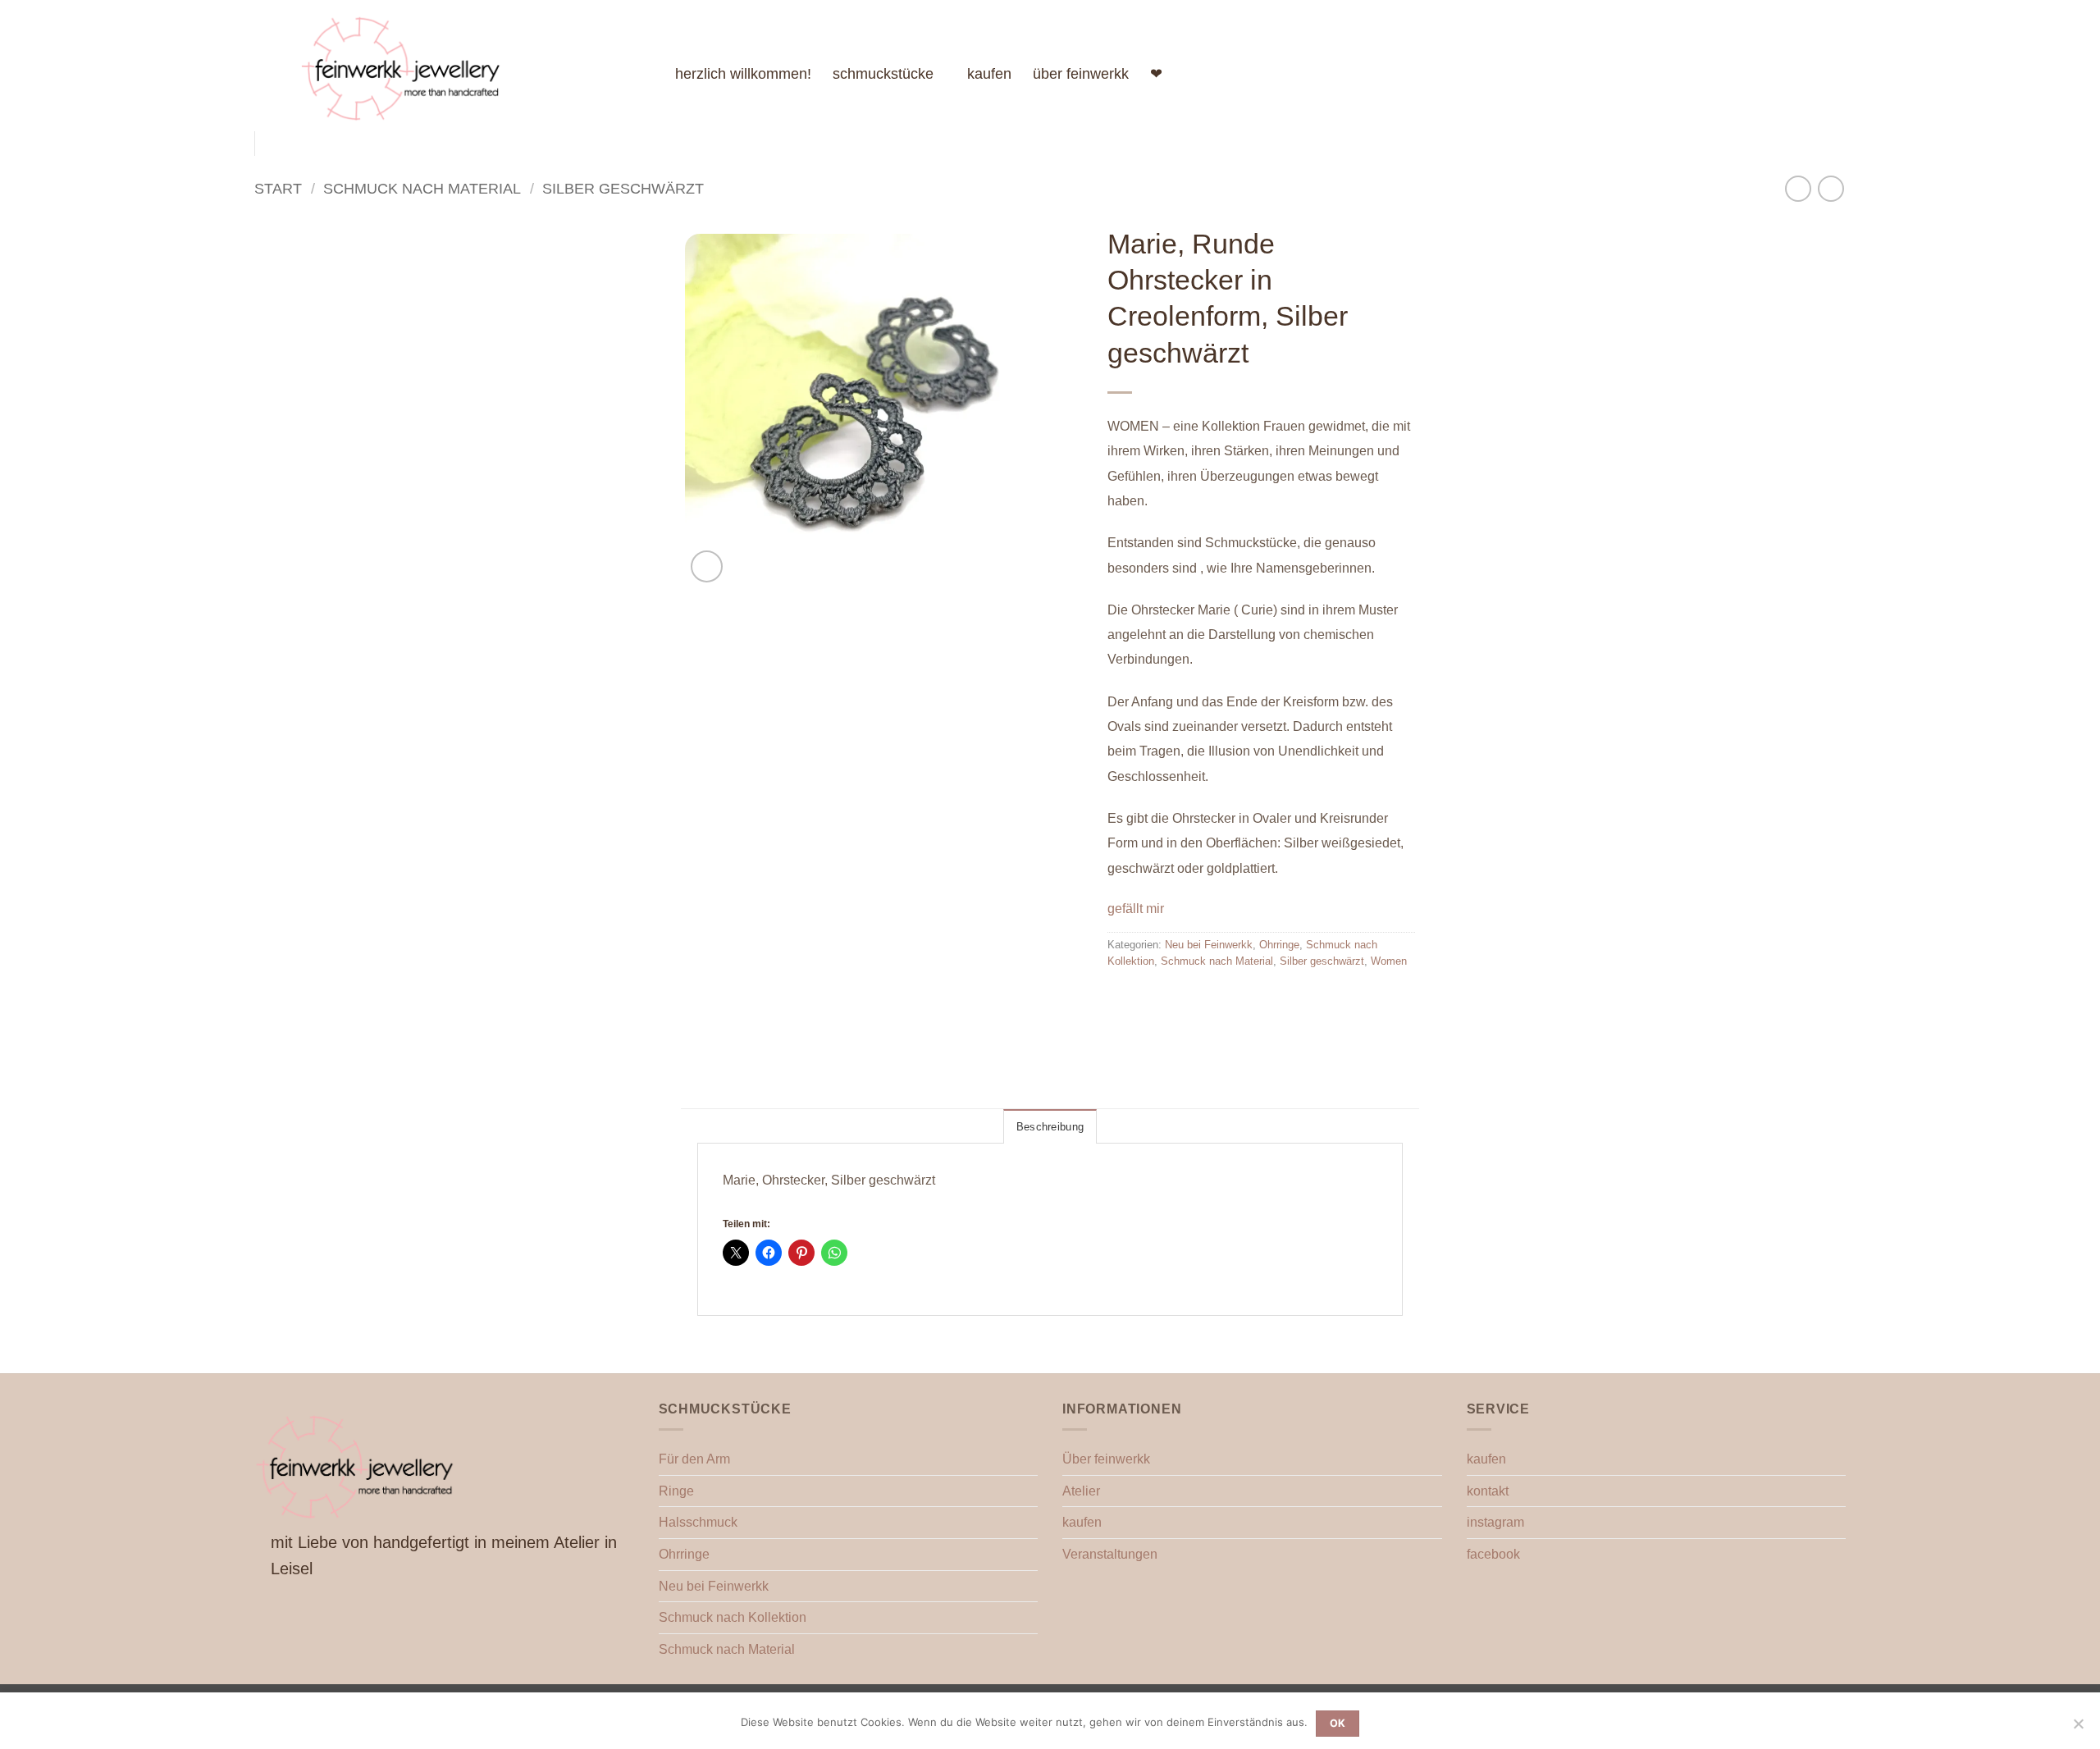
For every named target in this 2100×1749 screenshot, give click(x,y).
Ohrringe (1279, 945)
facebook (1493, 1554)
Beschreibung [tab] (1050, 1127)
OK (1338, 1723)
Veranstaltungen (1110, 1554)
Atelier (1081, 1491)
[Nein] (2078, 1728)
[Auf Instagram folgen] (1751, 74)
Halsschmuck (698, 1522)
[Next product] (1798, 188)
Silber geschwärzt (623, 188)
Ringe (676, 1491)
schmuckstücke (883, 74)
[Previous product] (1831, 188)
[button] (707, 566)
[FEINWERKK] (475, 66)
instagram (1495, 1522)
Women (1389, 961)
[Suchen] (1792, 73)
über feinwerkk (1081, 74)
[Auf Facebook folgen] (1730, 74)
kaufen (989, 74)
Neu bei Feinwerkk (1209, 945)
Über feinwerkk (1106, 1459)
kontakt (1488, 1491)
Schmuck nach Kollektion (733, 1617)
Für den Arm (694, 1459)
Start (278, 188)
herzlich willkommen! (743, 74)
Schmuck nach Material (422, 188)
